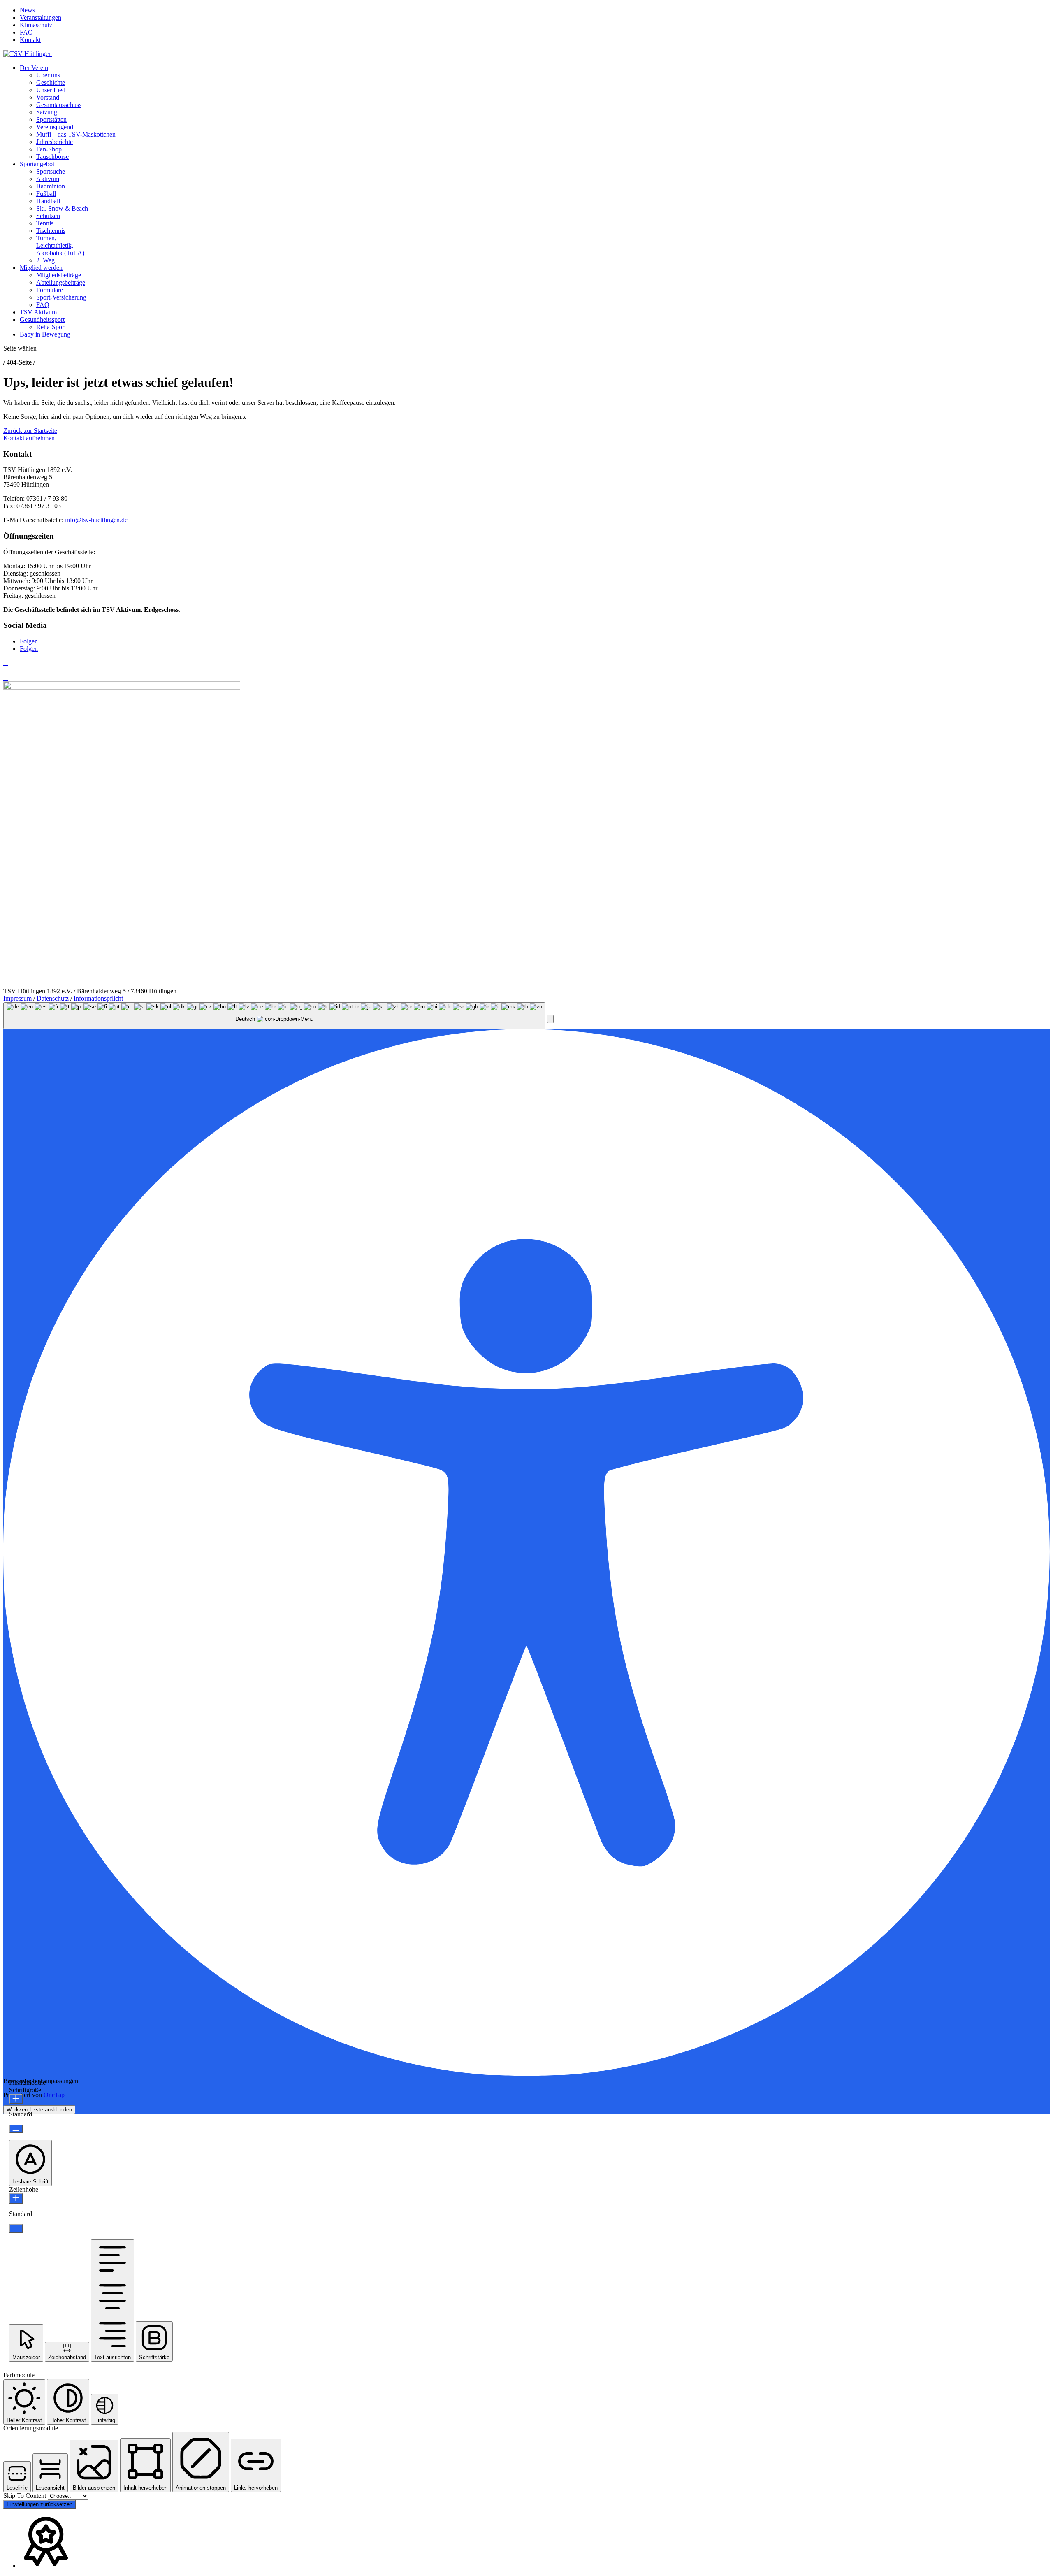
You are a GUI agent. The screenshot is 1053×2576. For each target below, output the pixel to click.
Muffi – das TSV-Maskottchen (76, 134)
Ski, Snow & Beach (62, 208)
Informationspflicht (98, 998)
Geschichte (51, 82)
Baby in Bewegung (45, 334)
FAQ (26, 32)
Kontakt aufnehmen (29, 438)
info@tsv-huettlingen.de (96, 520)
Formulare (50, 290)
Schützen (48, 216)
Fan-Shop (49, 149)
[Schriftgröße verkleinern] (16, 2129)
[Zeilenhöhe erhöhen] (16, 2199)
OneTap (54, 2095)
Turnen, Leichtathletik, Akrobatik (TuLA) (60, 245)
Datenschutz (53, 998)
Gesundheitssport (42, 319)
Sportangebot (37, 164)
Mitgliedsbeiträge (59, 275)
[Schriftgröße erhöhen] (16, 2099)
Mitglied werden (41, 268)
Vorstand (48, 97)
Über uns (48, 75)
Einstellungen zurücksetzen (39, 2504)
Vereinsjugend (55, 127)
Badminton (51, 186)
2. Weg (45, 260)
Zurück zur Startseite (30, 431)
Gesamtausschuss (59, 105)
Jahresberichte (55, 142)
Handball (48, 201)
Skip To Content (26, 2496)
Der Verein (34, 68)
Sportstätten (51, 120)
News (27, 10)
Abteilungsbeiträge (61, 282)
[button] (550, 1019)
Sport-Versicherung (61, 297)
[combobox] (274, 1016)
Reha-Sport (51, 327)
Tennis (45, 223)
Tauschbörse (52, 157)
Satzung (47, 112)
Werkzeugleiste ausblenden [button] (39, 2110)
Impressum (17, 998)
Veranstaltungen (41, 17)
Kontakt (30, 40)
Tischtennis (51, 231)
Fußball (46, 194)
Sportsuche (51, 171)
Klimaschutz (36, 25)
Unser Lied (51, 90)
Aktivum (48, 179)
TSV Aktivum (38, 312)
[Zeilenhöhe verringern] (16, 2229)
